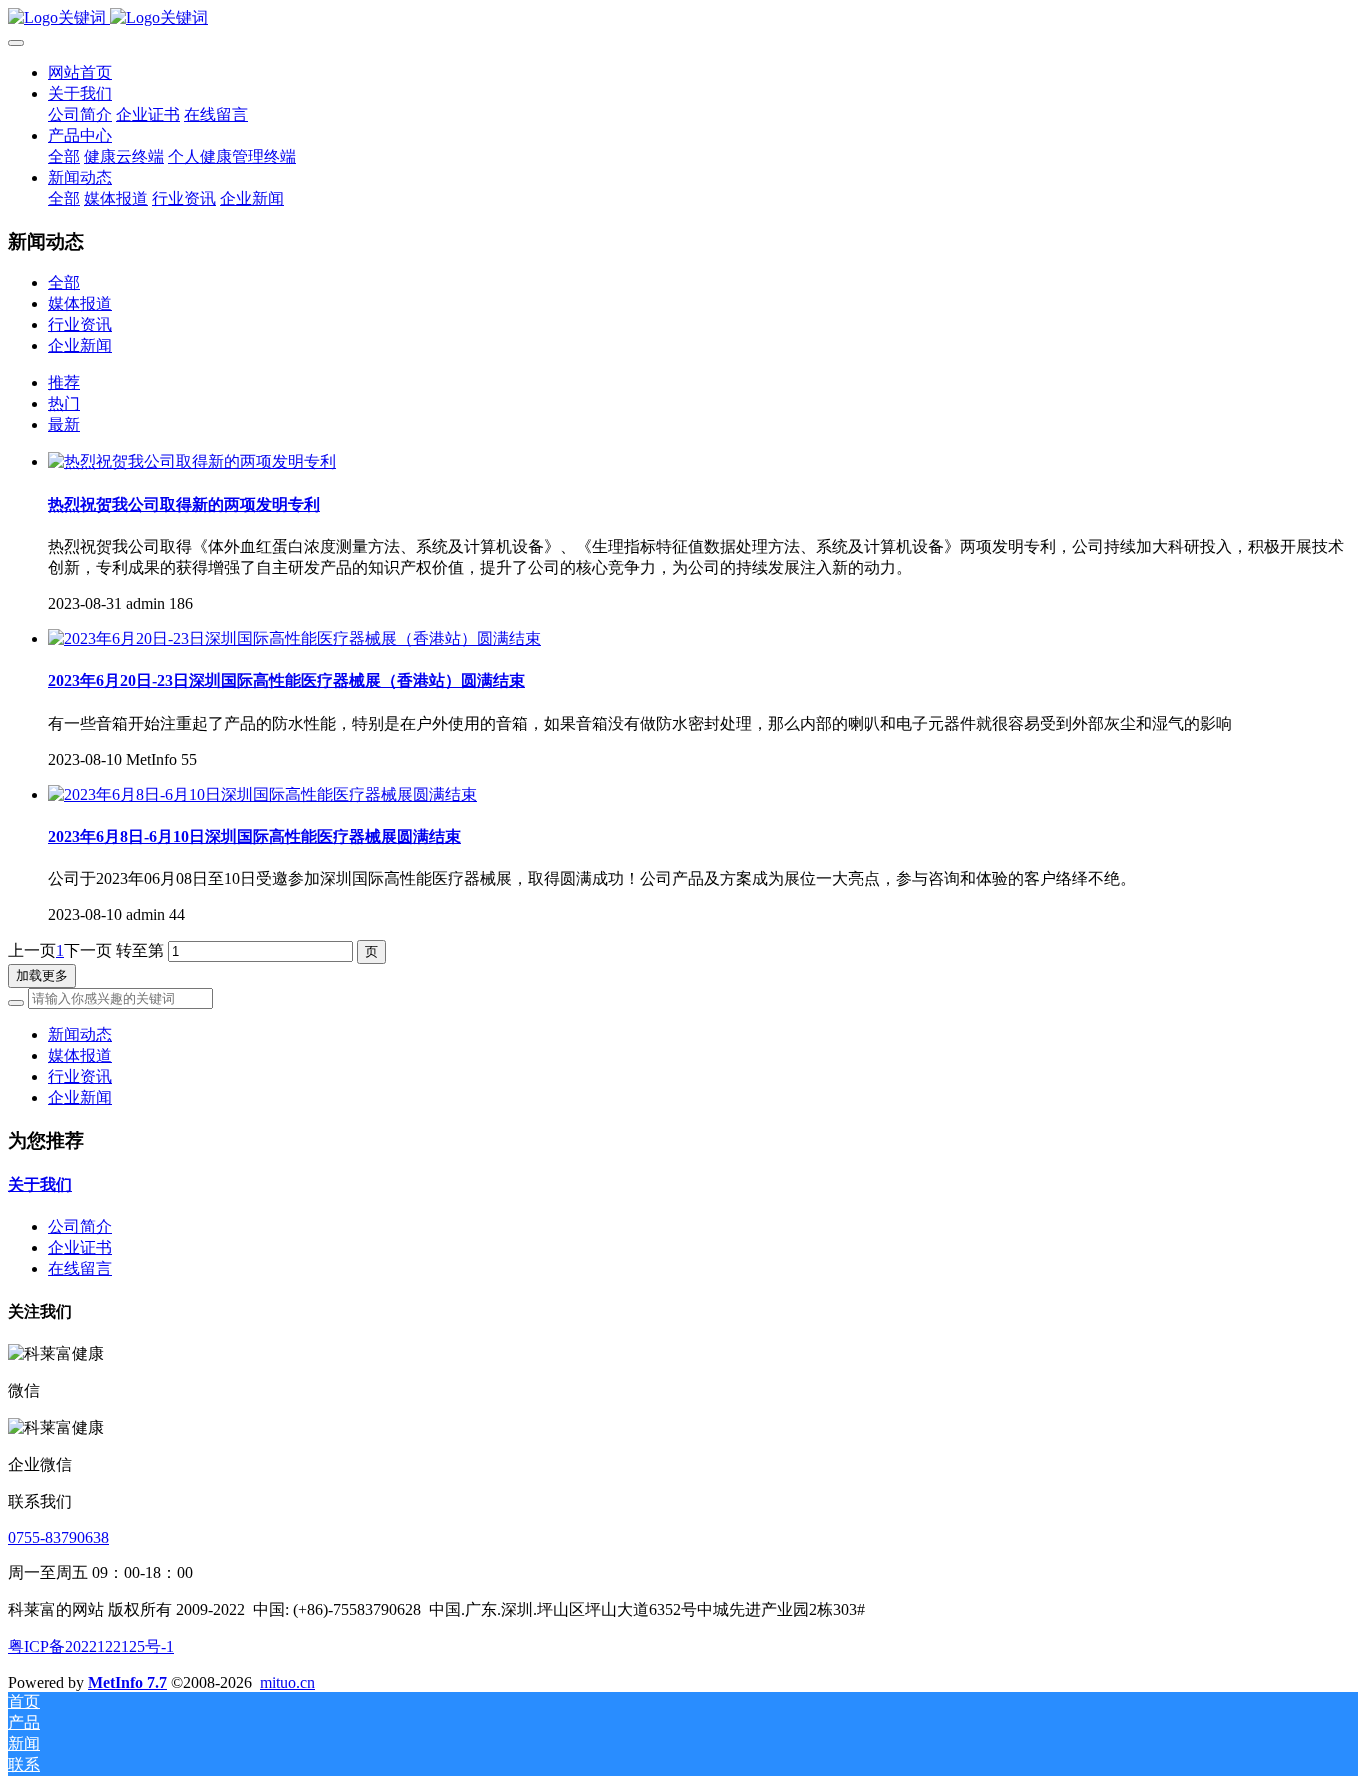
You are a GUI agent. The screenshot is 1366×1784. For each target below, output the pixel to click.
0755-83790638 (58, 1537)
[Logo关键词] (683, 18)
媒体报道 (80, 303)
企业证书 (80, 1247)
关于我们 (40, 1184)
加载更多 (42, 975)
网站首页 (80, 72)
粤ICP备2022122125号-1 (91, 1646)
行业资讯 (80, 324)
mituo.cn (287, 1682)
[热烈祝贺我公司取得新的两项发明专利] (192, 461)
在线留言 (80, 1268)
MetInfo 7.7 (127, 1682)
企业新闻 (80, 345)
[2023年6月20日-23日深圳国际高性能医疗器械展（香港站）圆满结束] (294, 638)
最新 (64, 424)
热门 (64, 403)
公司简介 (80, 1226)
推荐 (64, 382)
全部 (64, 156)
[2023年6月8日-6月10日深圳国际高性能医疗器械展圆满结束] (262, 794)
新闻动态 (80, 1034)
